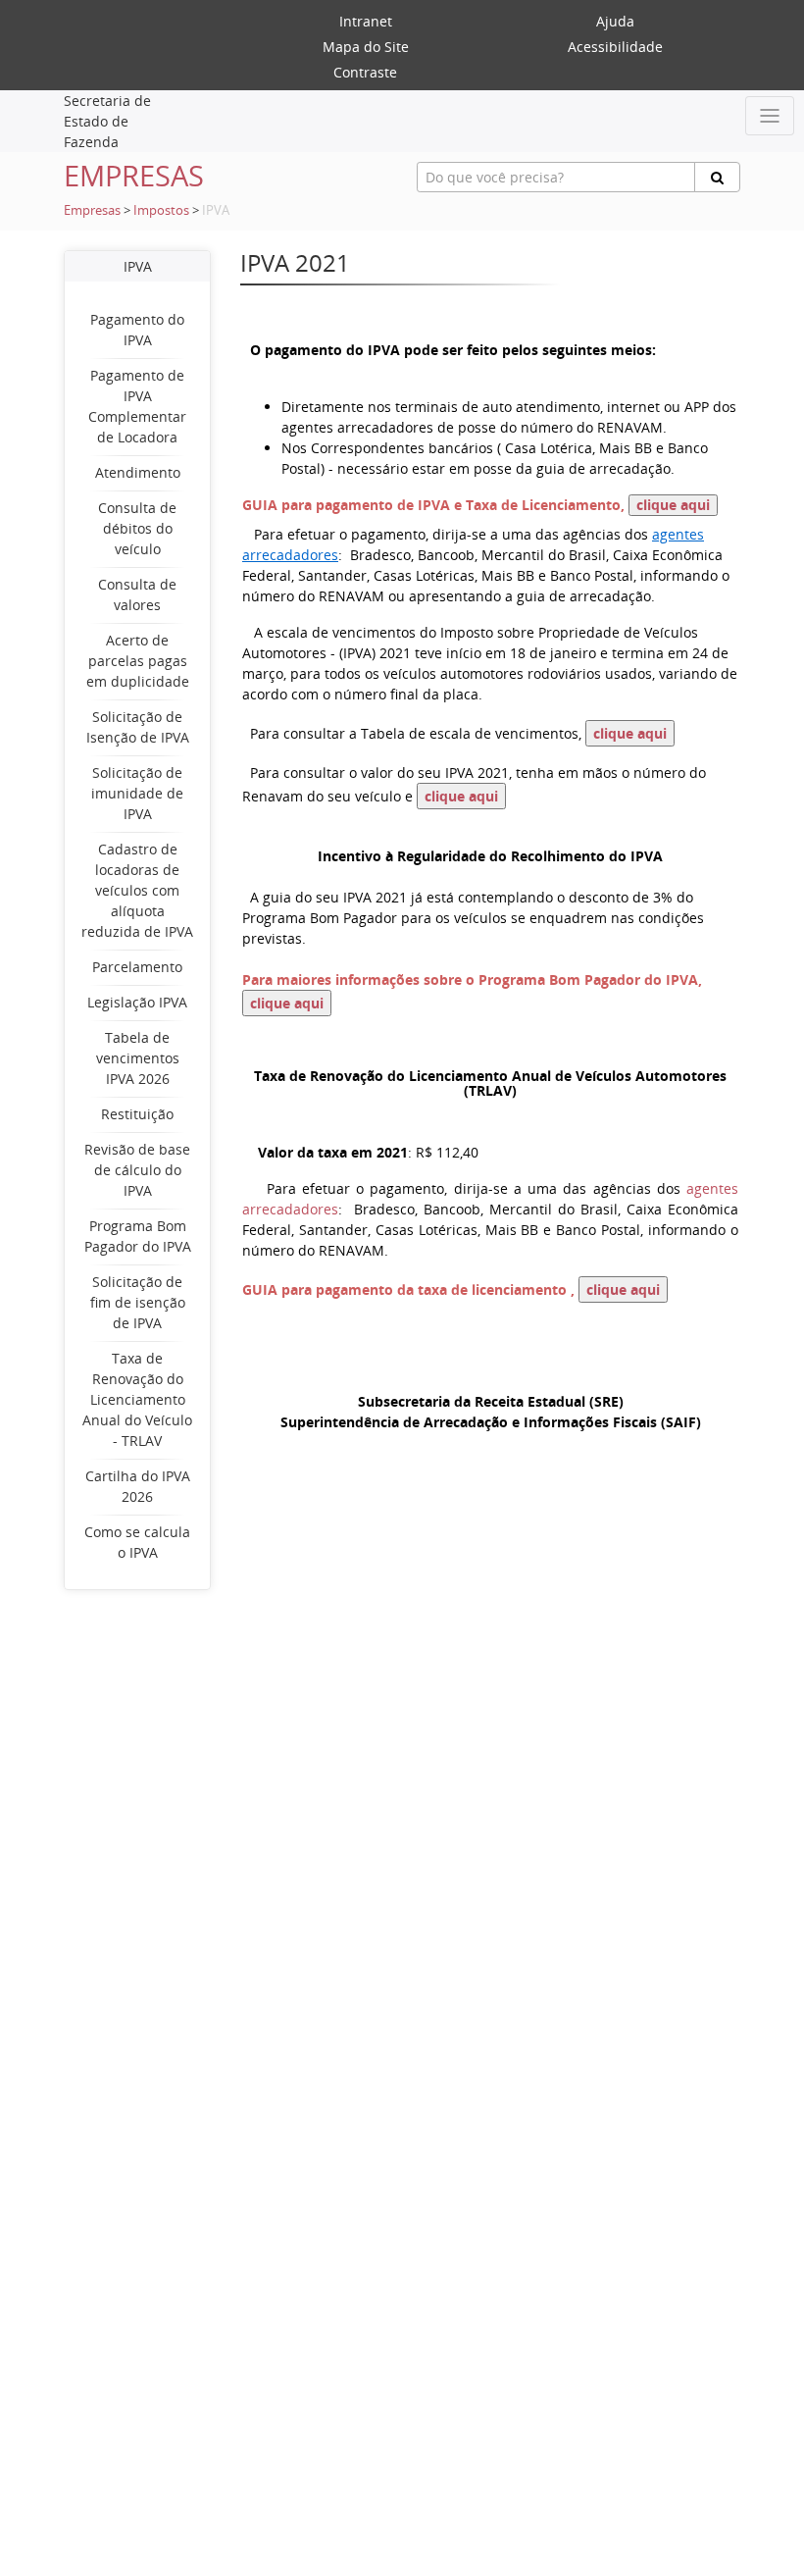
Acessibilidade (615, 47)
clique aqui (673, 505)
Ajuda (615, 21)
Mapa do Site (366, 47)
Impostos (161, 210)
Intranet (366, 21)
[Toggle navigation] (770, 116)
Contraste (365, 72)
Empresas (92, 210)
